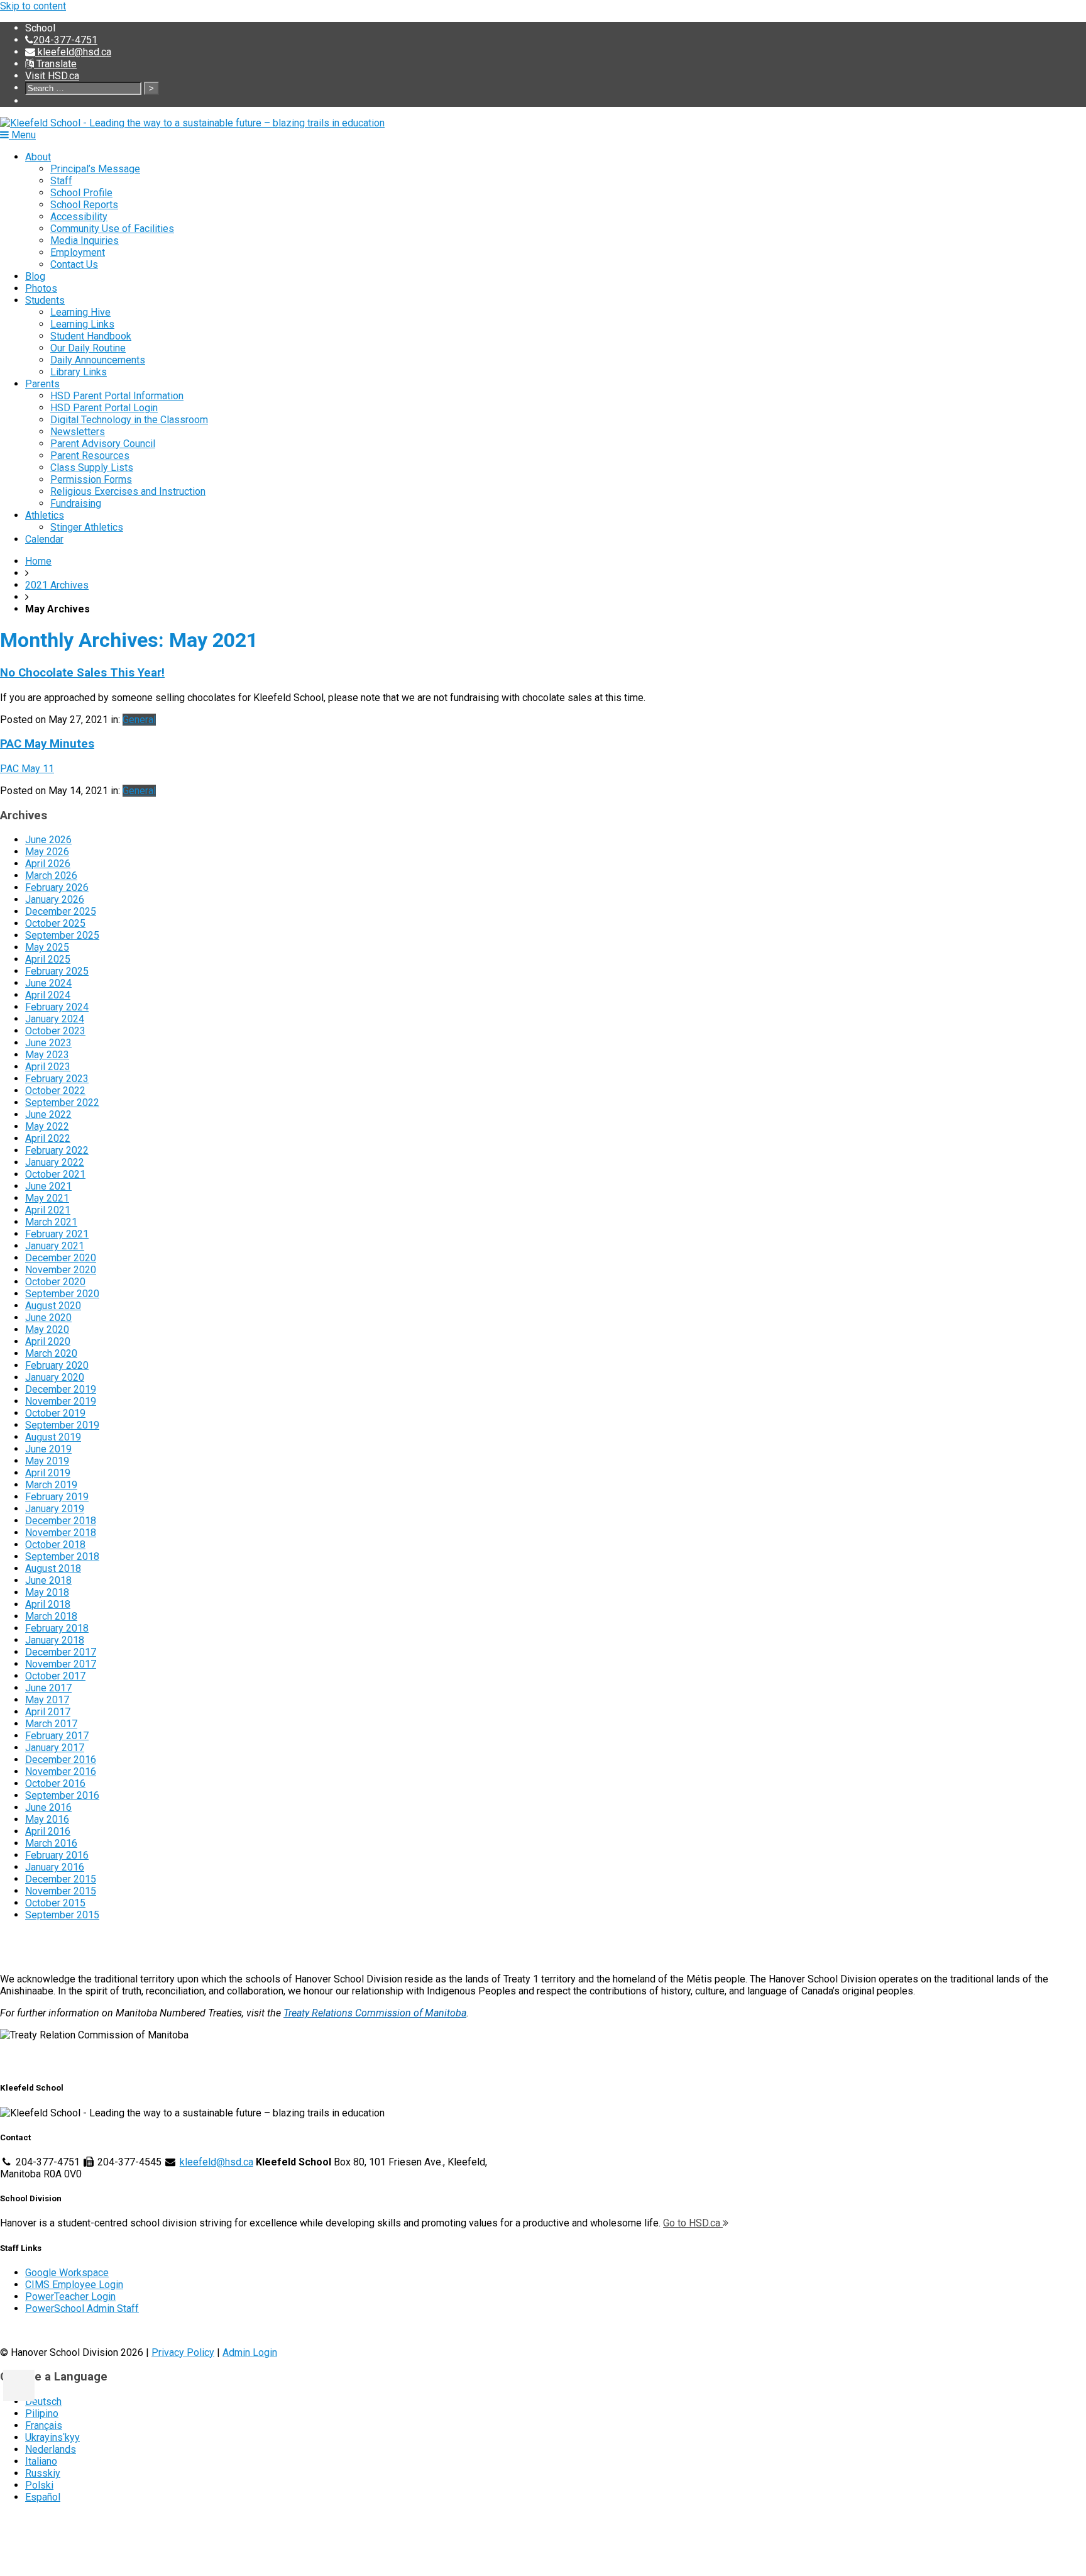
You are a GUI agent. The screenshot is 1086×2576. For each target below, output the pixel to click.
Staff (61, 181)
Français (44, 2425)
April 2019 (48, 1473)
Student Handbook (91, 336)
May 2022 (47, 1126)
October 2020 (55, 1282)
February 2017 (57, 1736)
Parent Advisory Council (103, 444)
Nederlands (51, 2449)
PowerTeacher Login (70, 2297)
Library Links (79, 372)
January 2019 (55, 1509)
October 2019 (55, 1413)
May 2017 (47, 1700)
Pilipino (42, 2413)
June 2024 (48, 983)
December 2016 (61, 1760)
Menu (22, 135)
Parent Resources (90, 456)
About (38, 157)
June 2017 (48, 1688)
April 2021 (48, 1210)
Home (38, 561)
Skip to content (33, 6)
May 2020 (47, 1329)
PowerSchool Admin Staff (82, 2308)
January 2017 (55, 1748)
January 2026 (55, 899)
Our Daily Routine (88, 348)
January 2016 (55, 1867)
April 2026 (48, 864)
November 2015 (61, 1891)
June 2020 (48, 1318)
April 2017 (48, 1712)
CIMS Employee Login (74, 2285)
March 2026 (51, 876)
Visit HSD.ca (52, 76)
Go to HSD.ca (693, 2223)
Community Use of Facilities (112, 229)
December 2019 (61, 1389)
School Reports (84, 205)
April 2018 (48, 1604)
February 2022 (57, 1150)
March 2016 (51, 1843)
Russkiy (43, 2473)
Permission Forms (91, 479)
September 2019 (62, 1425)
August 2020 (53, 1306)
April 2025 (48, 959)
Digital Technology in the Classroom (129, 420)
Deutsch (43, 2402)
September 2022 (62, 1103)
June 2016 (48, 1807)
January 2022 (55, 1162)
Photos (41, 288)
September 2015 (62, 1915)
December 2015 (61, 1879)
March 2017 (51, 1724)
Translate (55, 64)
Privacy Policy (183, 2352)
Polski (39, 2485)
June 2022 (48, 1114)
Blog (35, 276)
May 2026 (47, 852)
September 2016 (62, 1795)
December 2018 (61, 1521)
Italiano (41, 2461)
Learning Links (82, 324)
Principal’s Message (95, 169)
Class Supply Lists (92, 467)
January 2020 (55, 1377)
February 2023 (57, 1079)
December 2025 (61, 911)
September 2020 (62, 1294)
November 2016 (61, 1772)
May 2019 (47, 1461)
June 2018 (48, 1580)
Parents (42, 384)
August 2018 (53, 1568)
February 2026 (57, 887)
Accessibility (79, 217)
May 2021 (47, 1198)
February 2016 (57, 1855)
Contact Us (74, 264)
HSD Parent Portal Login (104, 408)
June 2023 (48, 1043)
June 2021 (48, 1186)
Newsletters (78, 432)
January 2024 (55, 1019)
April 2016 (48, 1831)
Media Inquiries (85, 240)
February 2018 (57, 1628)
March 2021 (51, 1222)
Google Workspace (67, 2273)
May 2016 (47, 1819)
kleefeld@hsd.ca (73, 52)
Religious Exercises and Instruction (128, 491)
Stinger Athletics (87, 527)
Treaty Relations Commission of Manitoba (375, 2013)
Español (43, 2497)
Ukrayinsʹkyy (52, 2437)
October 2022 (55, 1091)
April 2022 (48, 1138)
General (139, 720)
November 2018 (61, 1533)
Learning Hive (80, 312)
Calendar (44, 539)
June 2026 (48, 840)
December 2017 (61, 1652)
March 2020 (51, 1353)
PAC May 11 (27, 769)
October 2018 (55, 1545)
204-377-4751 (65, 40)
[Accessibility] (19, 2385)
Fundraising (76, 503)
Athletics (45, 515)
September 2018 (62, 1556)
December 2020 (61, 1258)
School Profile (81, 193)
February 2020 (57, 1365)
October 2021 (55, 1174)
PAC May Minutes (47, 744)
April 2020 (48, 1341)
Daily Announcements (98, 360)
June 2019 (48, 1449)
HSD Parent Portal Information (117, 396)
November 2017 (61, 1664)
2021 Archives (57, 585)
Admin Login (250, 2352)
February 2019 (57, 1497)
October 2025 (55, 923)
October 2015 (55, 1903)
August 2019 (53, 1437)
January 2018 (55, 1640)
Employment (78, 252)
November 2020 (61, 1270)
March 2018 (51, 1616)
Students (45, 300)
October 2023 (55, 1031)
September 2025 (62, 935)
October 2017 (55, 1676)
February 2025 (57, 971)
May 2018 (47, 1592)
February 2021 (57, 1234)
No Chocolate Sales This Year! (82, 673)
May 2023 (47, 1055)
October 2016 (55, 1783)
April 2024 (48, 995)
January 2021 (55, 1246)
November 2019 (61, 1401)
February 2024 (57, 1007)
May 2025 (47, 947)
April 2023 (48, 1067)
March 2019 (51, 1485)
